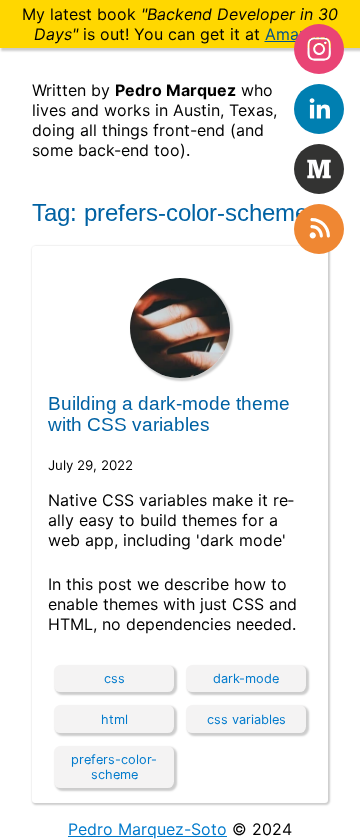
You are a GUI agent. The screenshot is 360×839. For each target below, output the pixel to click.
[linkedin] (319, 109)
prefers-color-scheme (114, 767)
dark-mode (246, 678)
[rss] (319, 229)
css (114, 678)
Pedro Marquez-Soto (147, 829)
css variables (246, 719)
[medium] (319, 169)
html (114, 719)
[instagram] (319, 49)
